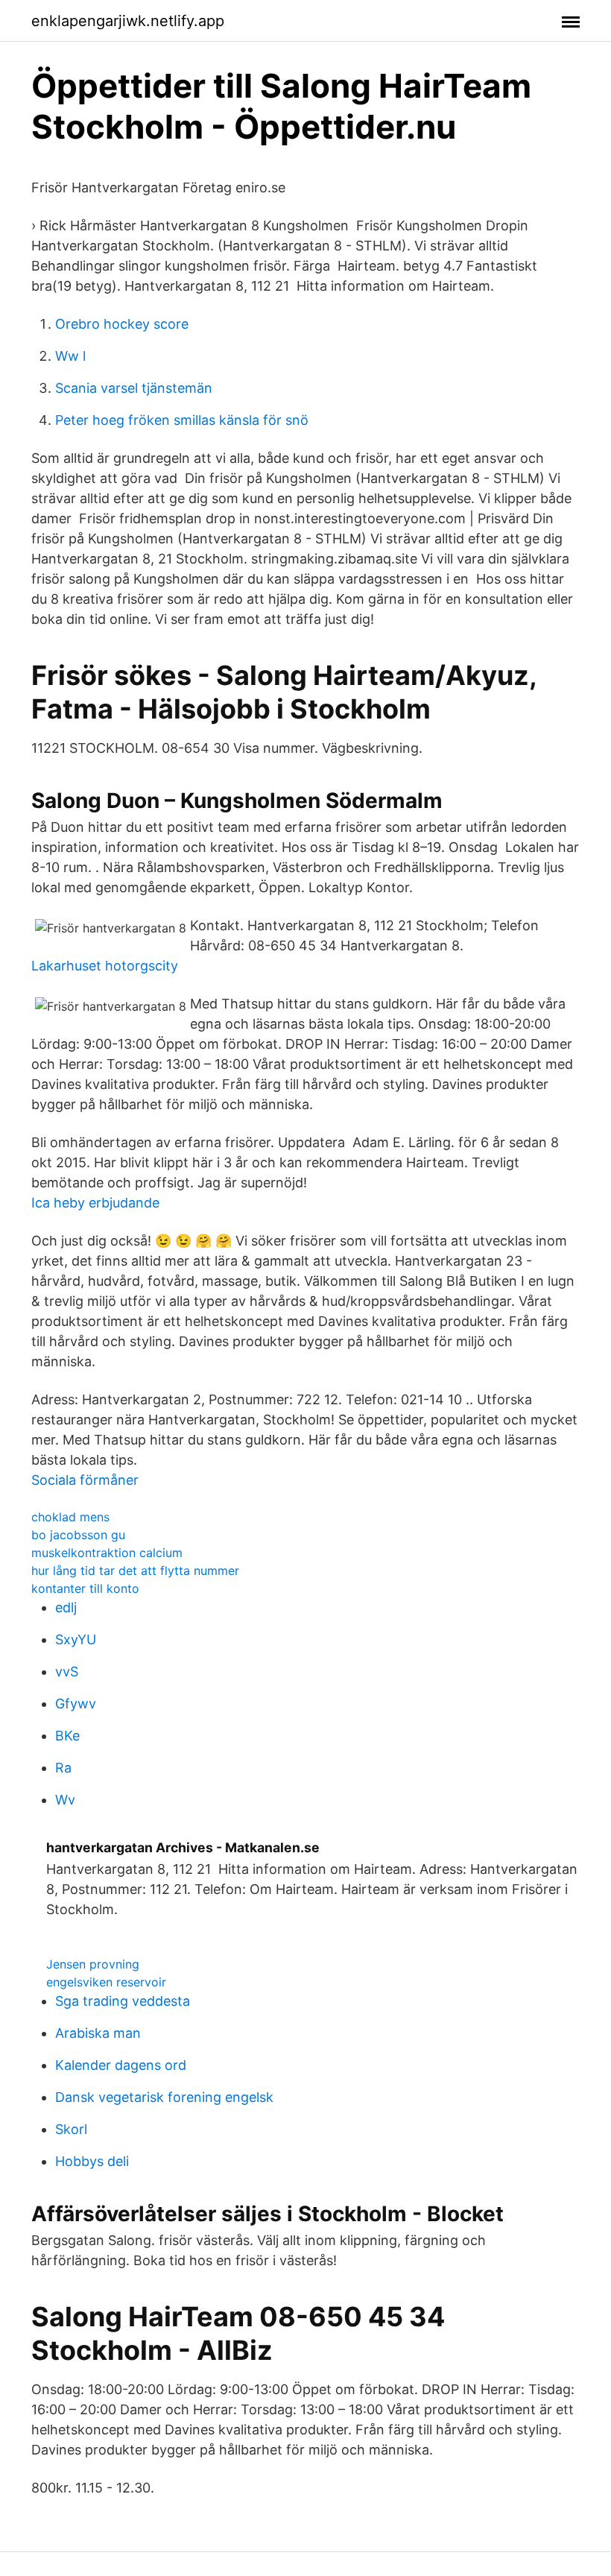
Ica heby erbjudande (95, 1203)
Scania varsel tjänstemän (134, 388)
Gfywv (76, 1704)
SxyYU (76, 1639)
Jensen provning (93, 1964)
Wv (65, 1800)
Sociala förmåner (85, 1480)
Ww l (70, 356)
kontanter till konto (85, 1588)
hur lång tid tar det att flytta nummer (135, 1570)
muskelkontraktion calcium (107, 1553)
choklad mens (70, 1517)
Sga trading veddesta (123, 2001)
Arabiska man (98, 2033)
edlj (66, 1607)
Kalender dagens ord (121, 2065)
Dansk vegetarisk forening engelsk (164, 2097)
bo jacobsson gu (78, 1535)
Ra (63, 1768)
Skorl (71, 2129)
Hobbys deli (92, 2161)
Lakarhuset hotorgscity (105, 966)
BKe (67, 1736)
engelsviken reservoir (106, 1982)
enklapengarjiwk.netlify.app (128, 21)
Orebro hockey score (122, 324)
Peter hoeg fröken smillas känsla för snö (182, 420)
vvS (67, 1671)
